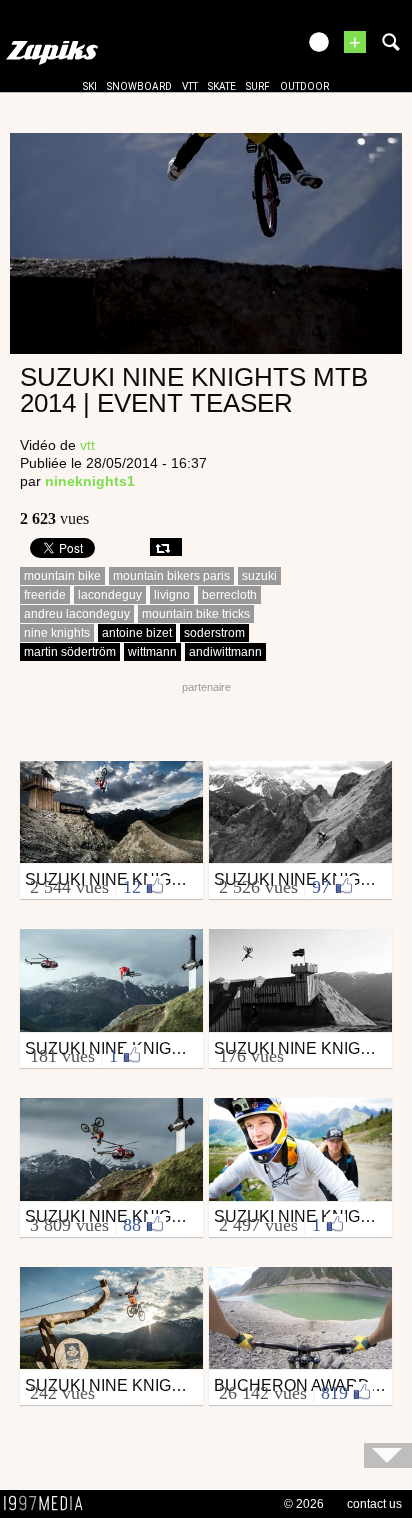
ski (90, 86)
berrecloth (229, 595)
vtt (190, 86)
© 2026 (304, 1504)
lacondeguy (110, 595)
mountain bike (62, 576)
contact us (374, 1504)
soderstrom (214, 633)
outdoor (304, 86)
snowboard (139, 86)
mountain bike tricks (196, 614)
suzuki (259, 576)
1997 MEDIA (49, 1504)
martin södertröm (70, 652)
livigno (172, 595)
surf (258, 86)
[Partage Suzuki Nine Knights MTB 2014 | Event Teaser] (166, 547)
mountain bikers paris (171, 576)
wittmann (152, 652)
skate (222, 86)
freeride (45, 595)
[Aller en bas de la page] (388, 1455)
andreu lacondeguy (77, 614)
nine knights (57, 633)
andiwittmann (225, 652)
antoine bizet (137, 633)
